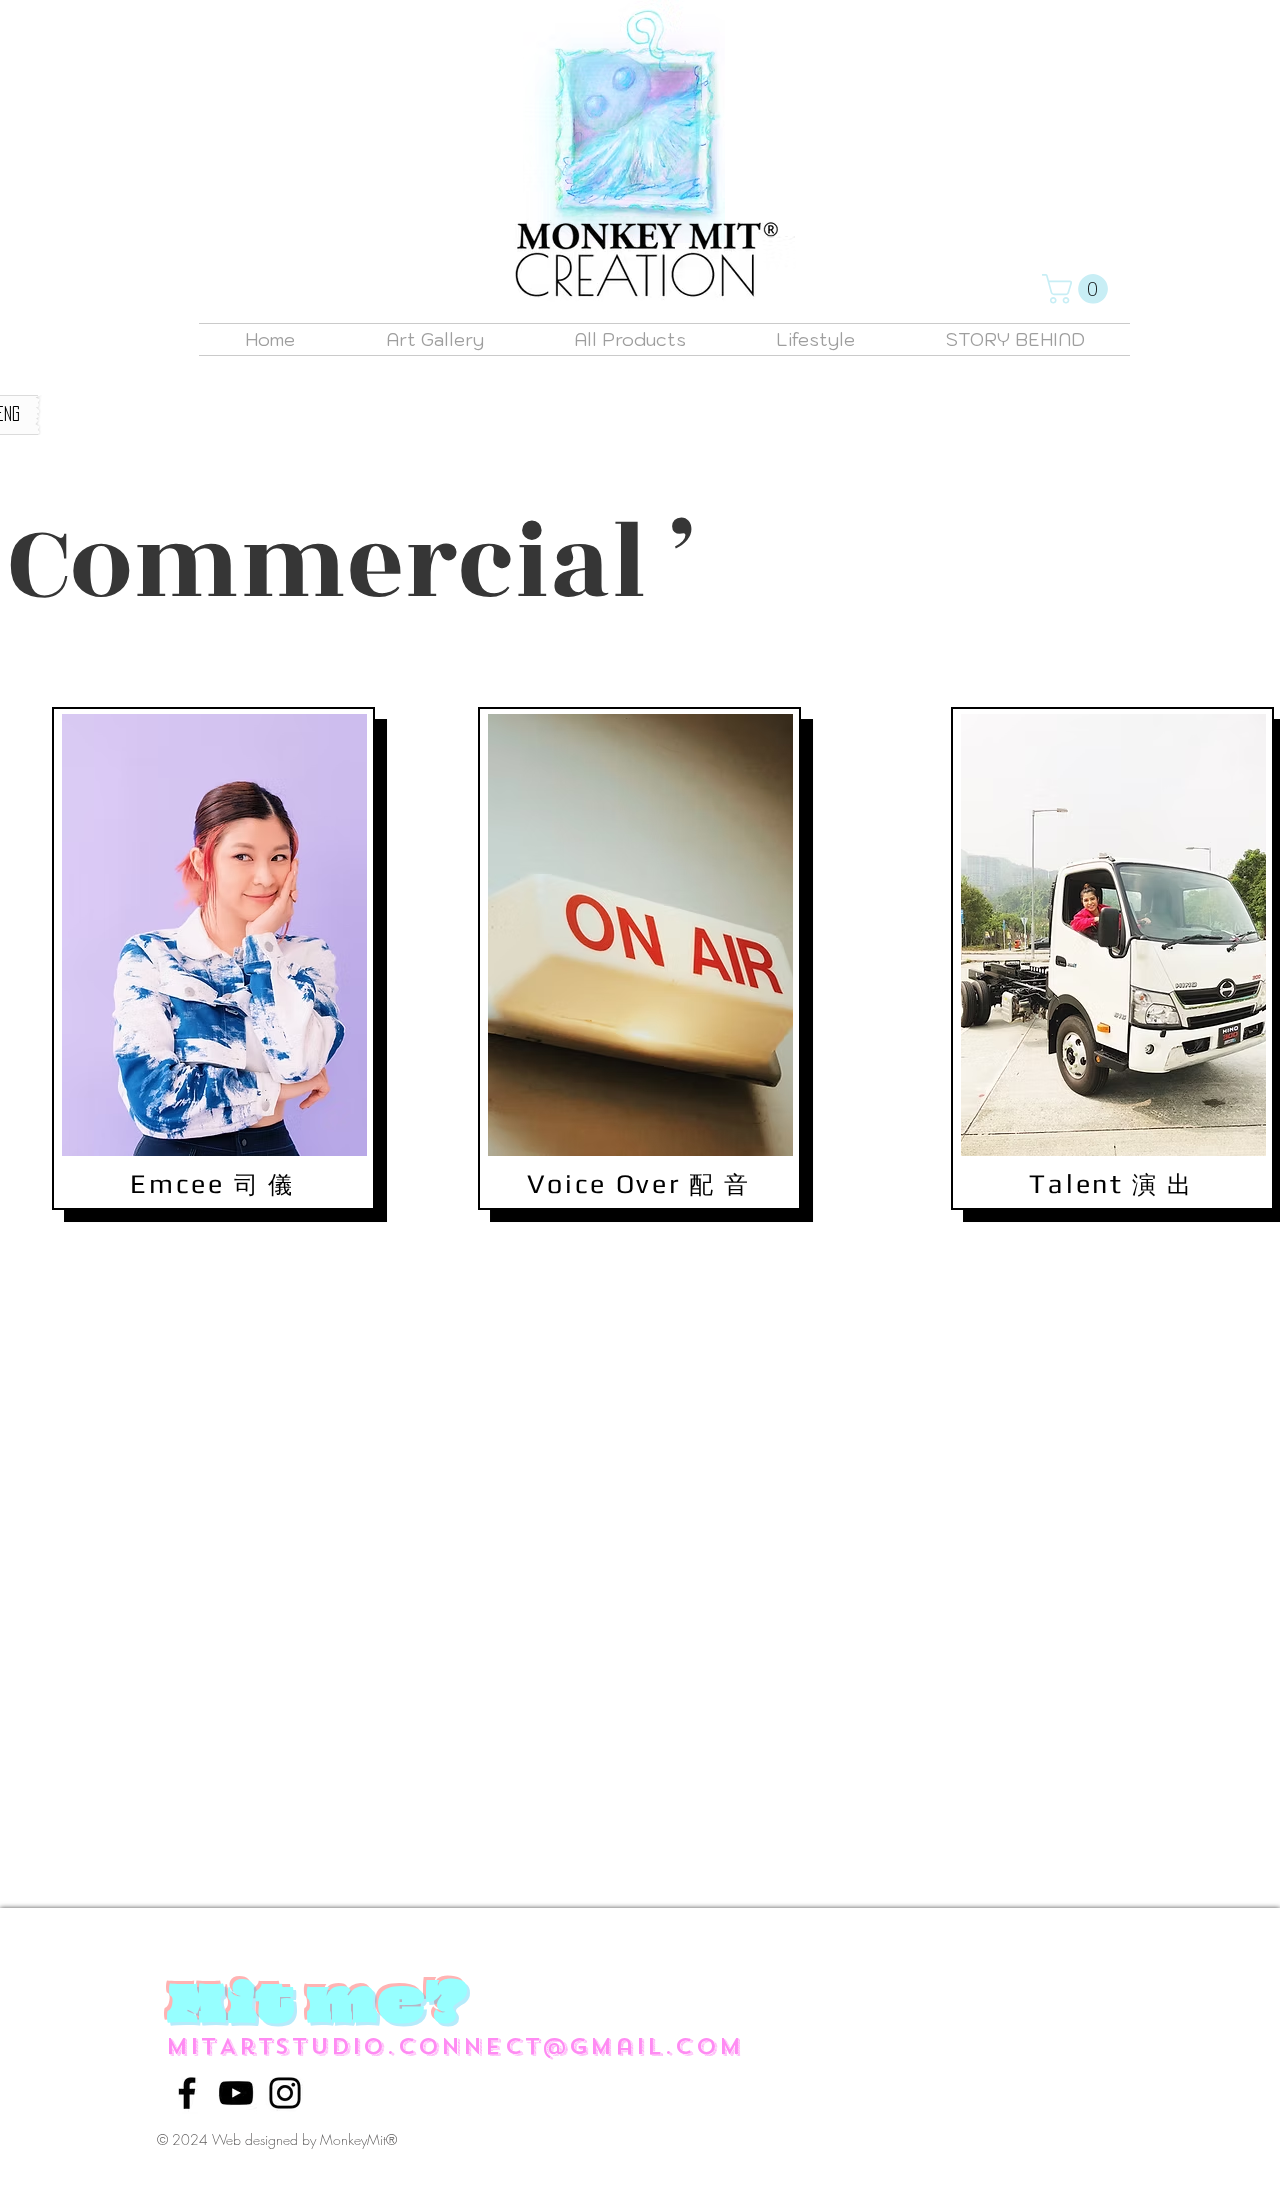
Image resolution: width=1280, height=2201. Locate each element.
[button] (1078, 289)
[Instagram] (285, 2093)
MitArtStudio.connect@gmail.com (454, 2046)
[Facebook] (187, 2093)
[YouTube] (236, 2093)
